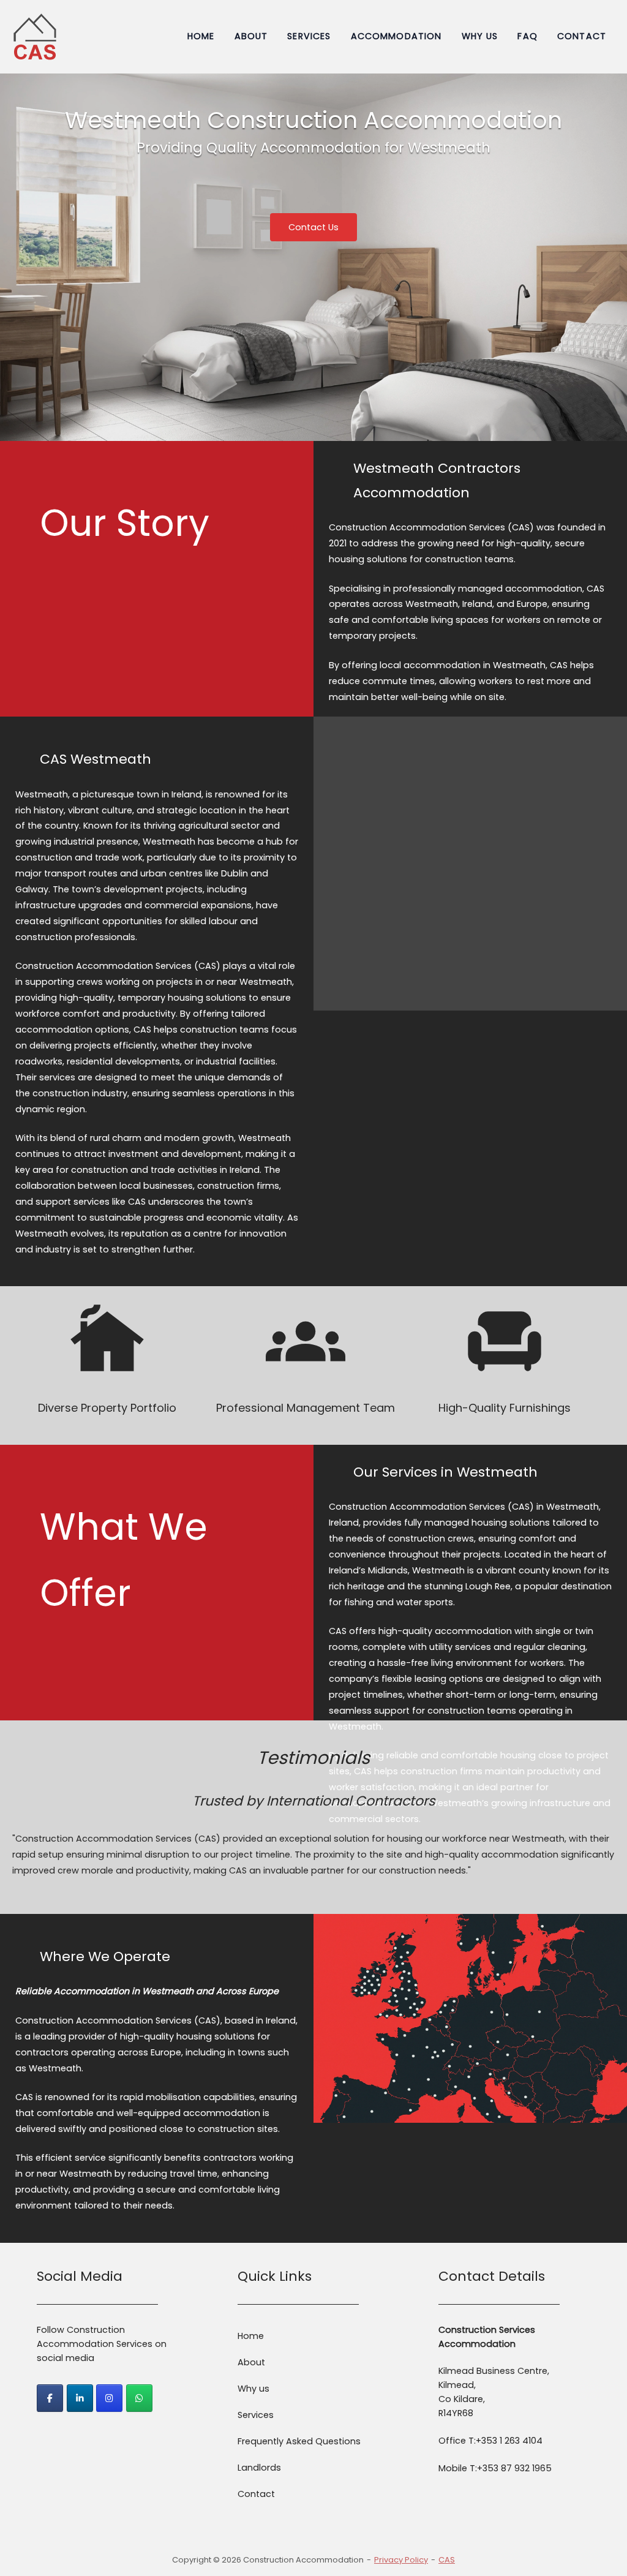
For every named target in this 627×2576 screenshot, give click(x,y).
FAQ (527, 36)
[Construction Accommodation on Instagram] (109, 2398)
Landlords (259, 2468)
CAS (447, 2560)
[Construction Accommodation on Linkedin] (80, 2398)
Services (309, 36)
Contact (582, 36)
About (251, 36)
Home (201, 36)
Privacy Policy (401, 2560)
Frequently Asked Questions (299, 2441)
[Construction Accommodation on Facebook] (50, 2398)
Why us (480, 36)
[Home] (35, 36)
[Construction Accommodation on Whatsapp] (139, 2398)
